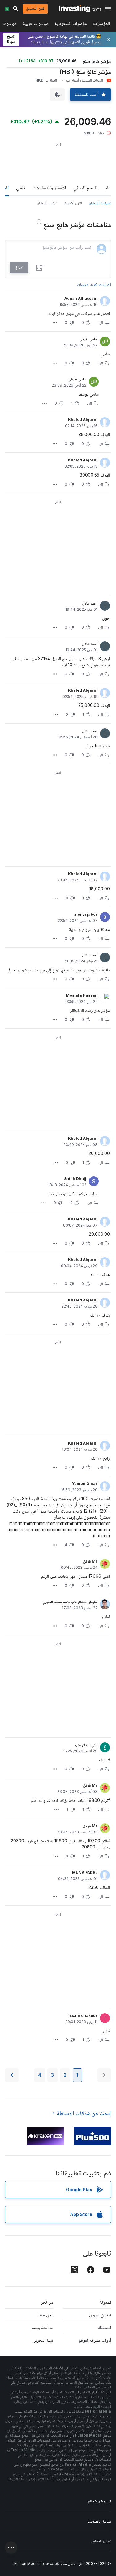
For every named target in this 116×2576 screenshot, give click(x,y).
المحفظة (105, 2327)
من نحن (47, 2302)
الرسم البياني (85, 188)
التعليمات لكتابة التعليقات (94, 284)
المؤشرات (101, 25)
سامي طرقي (88, 339)
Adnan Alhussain (81, 298)
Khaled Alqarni (83, 420)
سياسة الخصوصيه (99, 2521)
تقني (21, 188)
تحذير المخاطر (101, 2541)
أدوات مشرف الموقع (95, 2340)
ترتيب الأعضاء (47, 203)
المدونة (105, 2302)
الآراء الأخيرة (73, 203)
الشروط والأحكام (100, 2501)
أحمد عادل (90, 603)
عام (108, 188)
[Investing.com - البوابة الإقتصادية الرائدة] (80, 9)
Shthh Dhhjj (75, 1179)
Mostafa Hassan (82, 995)
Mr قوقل (90, 1561)
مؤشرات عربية (35, 25)
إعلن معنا (46, 2315)
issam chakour (83, 2016)
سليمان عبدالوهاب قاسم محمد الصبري (70, 1602)
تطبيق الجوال (100, 2315)
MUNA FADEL (85, 1872)
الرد (101, 323)
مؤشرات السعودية (71, 25)
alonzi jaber (86, 914)
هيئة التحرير (43, 2340)
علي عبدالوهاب (86, 1745)
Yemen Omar (85, 1484)
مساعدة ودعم (42, 2327)
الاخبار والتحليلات (49, 188)
